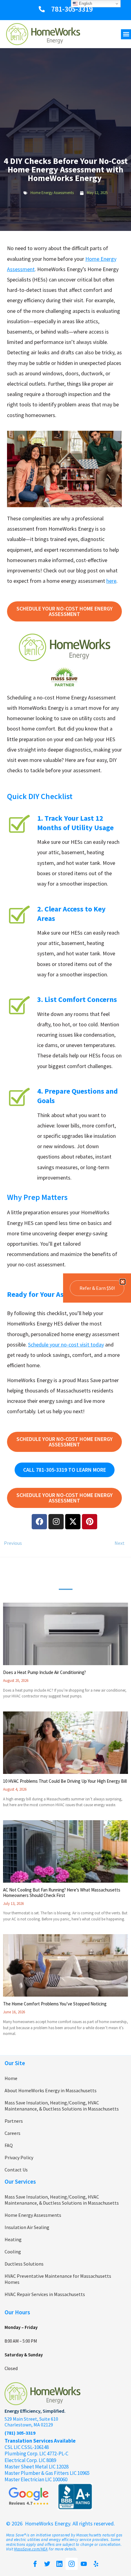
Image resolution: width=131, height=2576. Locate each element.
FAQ (9, 2145)
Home (11, 2078)
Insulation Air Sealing (27, 2227)
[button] (126, 34)
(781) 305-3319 (20, 2433)
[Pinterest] (90, 1522)
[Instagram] (56, 1522)
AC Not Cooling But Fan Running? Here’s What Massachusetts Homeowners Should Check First (62, 1893)
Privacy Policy (19, 2157)
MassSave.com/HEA (31, 2549)
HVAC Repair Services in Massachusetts (45, 2294)
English (85, 4)
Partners (14, 2121)
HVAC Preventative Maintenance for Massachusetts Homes (58, 2279)
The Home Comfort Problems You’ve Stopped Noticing (55, 2004)
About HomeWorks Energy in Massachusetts (51, 2090)
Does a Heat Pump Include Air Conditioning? (44, 1672)
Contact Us (16, 2170)
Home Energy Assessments (52, 193)
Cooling (13, 2252)
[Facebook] (39, 1522)
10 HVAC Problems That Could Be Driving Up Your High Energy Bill (65, 1781)
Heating (13, 2239)
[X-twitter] (73, 1522)
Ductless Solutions (24, 2264)
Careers (12, 2133)
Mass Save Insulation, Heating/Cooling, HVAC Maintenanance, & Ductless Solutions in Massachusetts (62, 2106)
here (111, 581)
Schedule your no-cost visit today (66, 1345)
